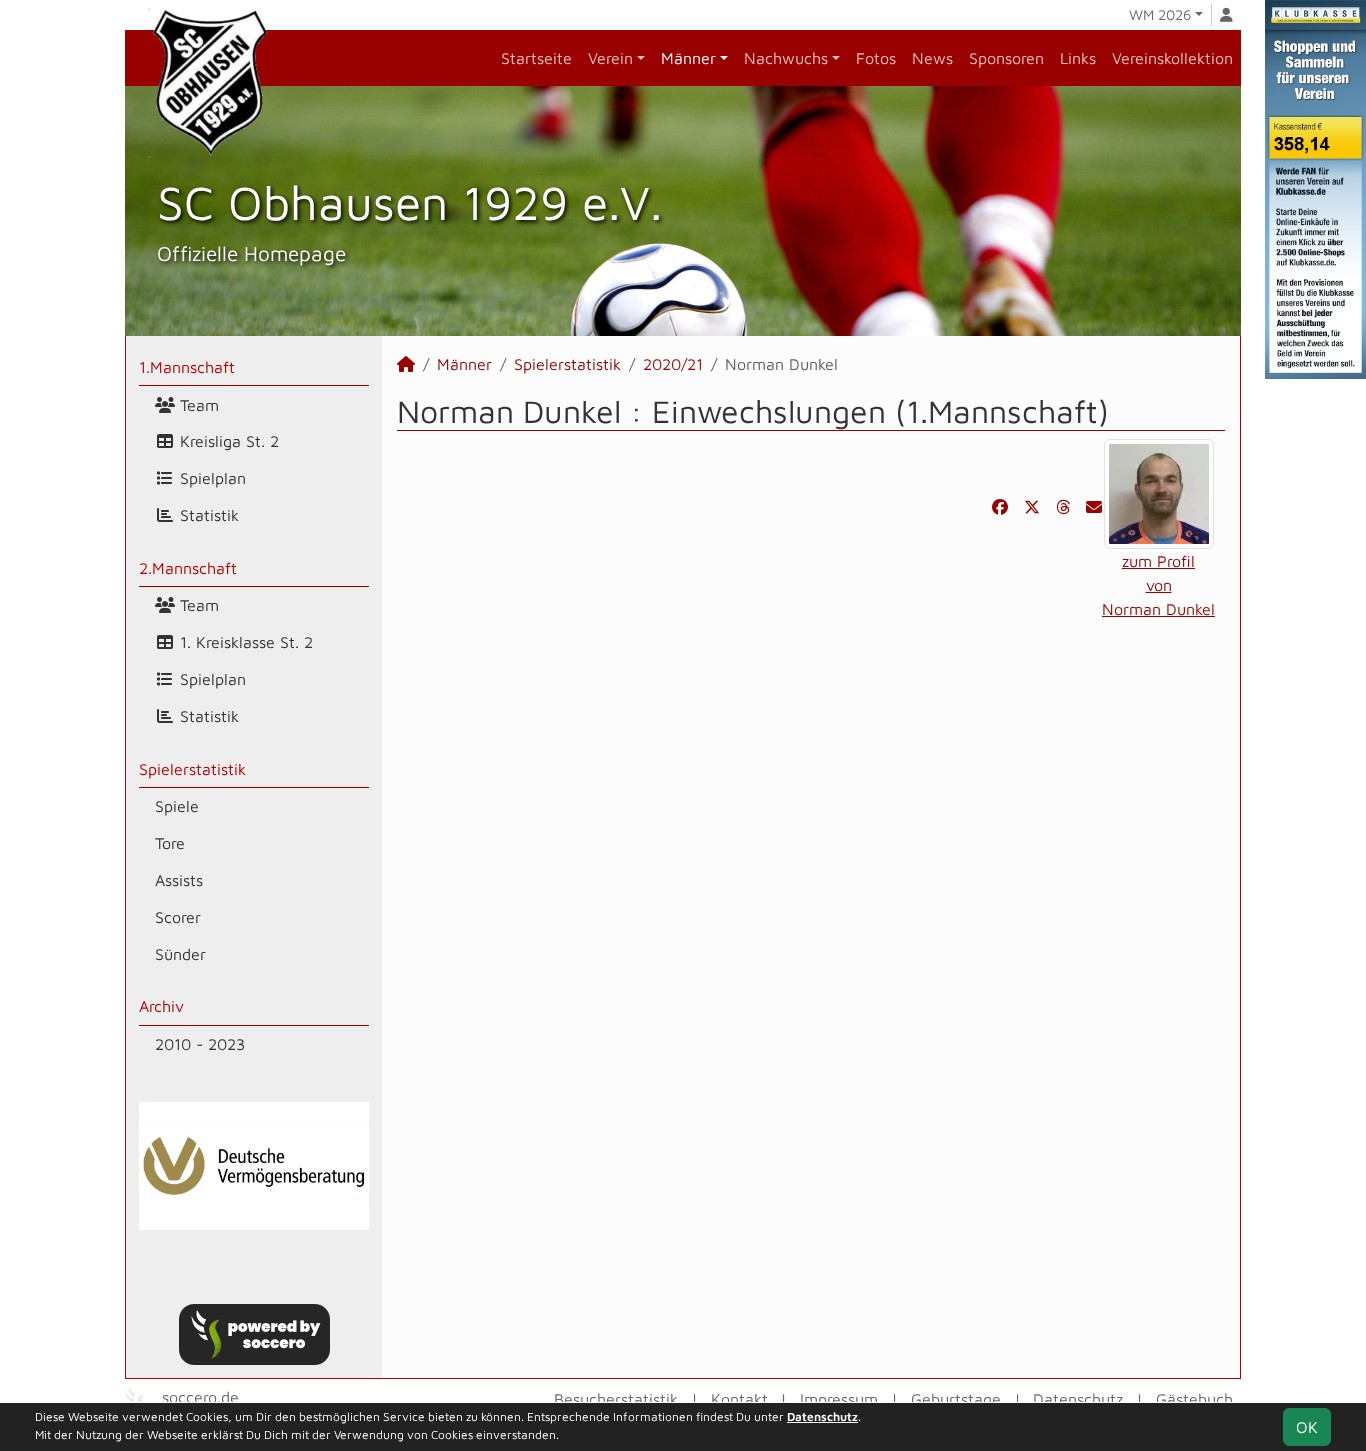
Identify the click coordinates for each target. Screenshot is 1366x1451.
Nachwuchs (786, 58)
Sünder (180, 954)
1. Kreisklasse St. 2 (244, 642)
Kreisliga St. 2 (227, 441)
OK (1307, 1427)
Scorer (178, 917)
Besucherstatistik (616, 1399)
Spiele (177, 806)
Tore (170, 843)
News (932, 58)
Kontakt (739, 1399)
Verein (610, 58)
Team (197, 405)
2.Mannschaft (188, 568)
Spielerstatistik (192, 769)
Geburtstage (956, 1399)
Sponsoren (1006, 58)
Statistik (207, 515)
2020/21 (673, 364)
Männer (688, 58)
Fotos (876, 58)
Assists (179, 880)
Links (1078, 58)
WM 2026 (1160, 14)
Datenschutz (1078, 1399)
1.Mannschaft (187, 367)
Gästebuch (1194, 1399)
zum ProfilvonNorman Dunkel (1158, 585)
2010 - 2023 (200, 1044)
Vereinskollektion (1172, 58)
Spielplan (210, 478)
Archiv (161, 1006)
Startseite (536, 58)
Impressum (839, 1399)
